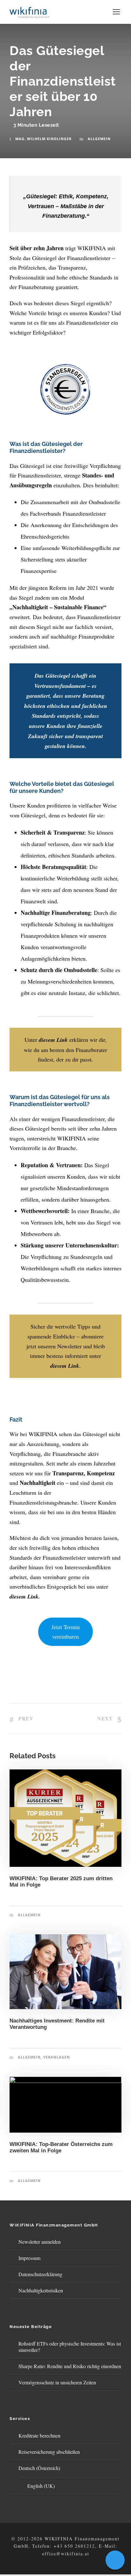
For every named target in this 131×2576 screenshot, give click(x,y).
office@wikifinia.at (66, 2554)
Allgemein (99, 139)
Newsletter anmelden (40, 2242)
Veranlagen (57, 2057)
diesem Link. (25, 1596)
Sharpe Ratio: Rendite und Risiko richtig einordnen (70, 2366)
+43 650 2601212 (74, 2546)
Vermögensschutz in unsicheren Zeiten (57, 2382)
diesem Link (53, 1040)
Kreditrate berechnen (39, 2435)
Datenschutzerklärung (40, 2274)
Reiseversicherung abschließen (49, 2452)
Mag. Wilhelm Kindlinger (43, 139)
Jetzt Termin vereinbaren (66, 1632)
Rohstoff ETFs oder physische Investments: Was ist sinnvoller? (70, 2347)
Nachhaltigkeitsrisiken (41, 2290)
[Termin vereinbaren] (115, 2560)
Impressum (29, 2258)
